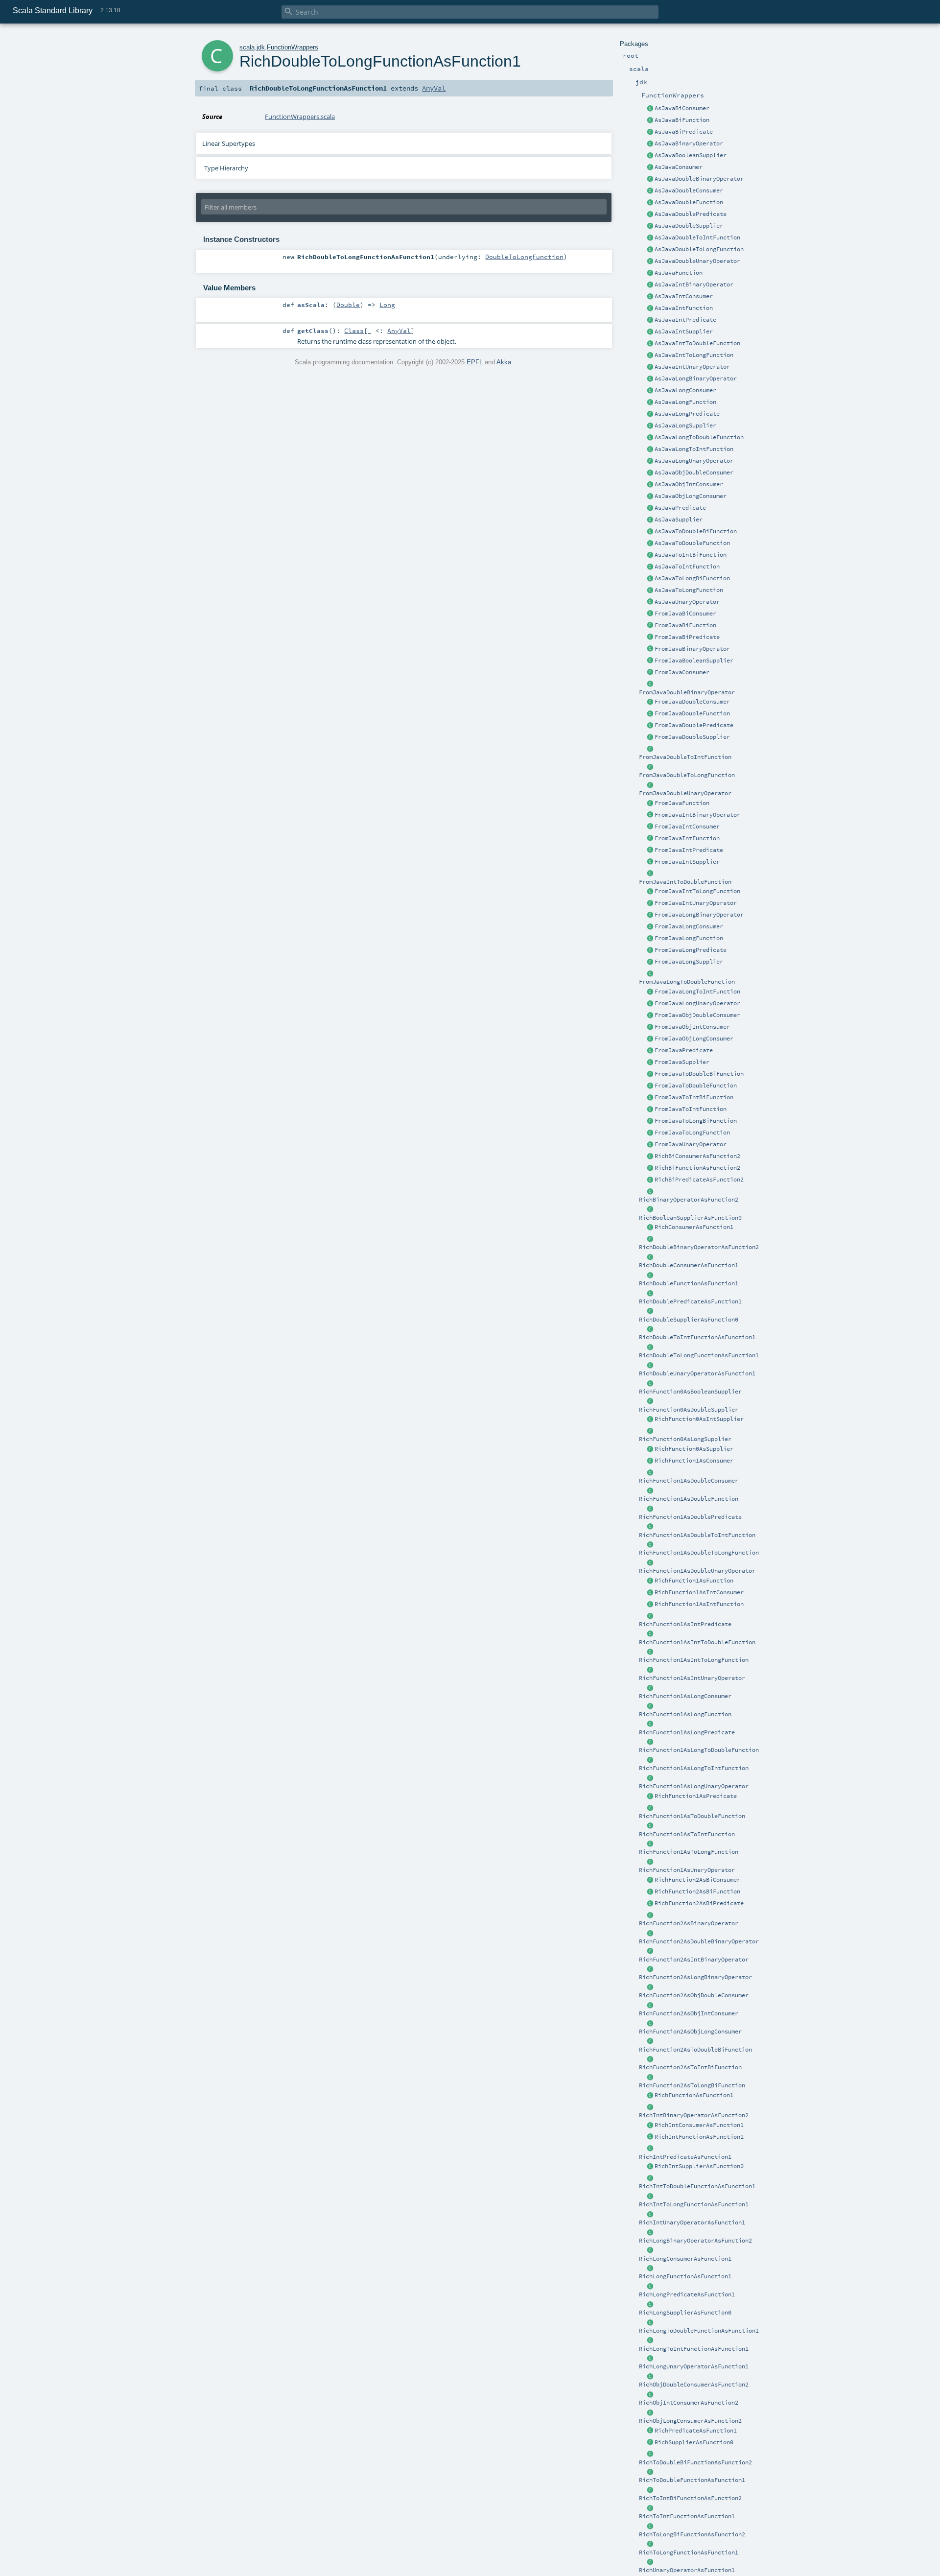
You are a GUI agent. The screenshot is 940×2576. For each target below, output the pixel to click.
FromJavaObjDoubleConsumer (697, 1015)
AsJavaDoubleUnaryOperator (697, 261)
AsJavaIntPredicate (685, 320)
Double (348, 305)
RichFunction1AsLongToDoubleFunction (699, 1750)
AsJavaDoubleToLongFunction (699, 249)
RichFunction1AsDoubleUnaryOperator (697, 1571)
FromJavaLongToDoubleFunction (687, 982)
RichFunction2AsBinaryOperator (689, 1923)
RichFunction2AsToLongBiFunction (692, 2085)
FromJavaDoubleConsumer (692, 702)
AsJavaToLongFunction (689, 590)
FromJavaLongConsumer (689, 926)
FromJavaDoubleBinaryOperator (687, 692)
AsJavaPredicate (680, 508)
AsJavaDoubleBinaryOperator (699, 179)
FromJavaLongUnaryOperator (697, 1003)
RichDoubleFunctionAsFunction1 (689, 1283)
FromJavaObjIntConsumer (692, 1027)
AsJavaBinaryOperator (689, 143)
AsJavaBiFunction (682, 120)
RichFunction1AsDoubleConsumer (689, 1481)
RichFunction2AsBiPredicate (699, 1903)
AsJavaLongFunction (685, 402)
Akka (504, 362)
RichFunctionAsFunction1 (694, 2095)
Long (387, 305)
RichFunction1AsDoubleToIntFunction (697, 1535)
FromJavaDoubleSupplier (692, 737)
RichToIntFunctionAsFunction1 (687, 2516)
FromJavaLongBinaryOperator (699, 915)
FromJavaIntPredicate (689, 850)
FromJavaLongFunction (689, 938)
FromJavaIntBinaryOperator (697, 815)
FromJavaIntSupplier (687, 862)
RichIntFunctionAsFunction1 (699, 2137)
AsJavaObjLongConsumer (691, 496)
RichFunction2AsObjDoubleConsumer (694, 1995)
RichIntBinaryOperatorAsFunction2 (694, 2115)
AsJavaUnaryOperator (687, 602)
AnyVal (434, 88)
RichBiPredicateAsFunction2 (699, 1180)
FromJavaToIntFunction (691, 1109)
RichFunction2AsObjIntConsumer (689, 2013)
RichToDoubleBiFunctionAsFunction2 (695, 2462)
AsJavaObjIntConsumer (689, 484)
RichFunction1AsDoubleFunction (689, 1499)
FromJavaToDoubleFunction (696, 1086)
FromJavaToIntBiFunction (694, 1097)
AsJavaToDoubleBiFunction (696, 531)
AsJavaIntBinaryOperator (694, 284)
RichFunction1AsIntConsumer (699, 1592)
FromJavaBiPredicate (687, 637)
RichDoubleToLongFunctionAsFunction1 (699, 1355)
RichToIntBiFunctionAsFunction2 (690, 2498)
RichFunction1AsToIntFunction (687, 1834)
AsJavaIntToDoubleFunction (697, 343)
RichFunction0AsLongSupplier (685, 1439)
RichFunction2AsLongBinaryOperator (695, 1977)
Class (354, 331)
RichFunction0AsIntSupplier (699, 1419)
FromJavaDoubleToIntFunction (685, 757)
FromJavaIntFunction (687, 838)
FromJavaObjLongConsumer (694, 1039)
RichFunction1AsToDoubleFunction (692, 1816)
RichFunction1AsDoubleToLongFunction (699, 1553)
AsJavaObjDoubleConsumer (694, 473)
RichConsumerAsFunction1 (694, 1227)
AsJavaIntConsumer (684, 296)
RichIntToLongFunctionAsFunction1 (694, 2204)
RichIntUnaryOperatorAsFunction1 (692, 2222)
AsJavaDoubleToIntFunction (697, 237)
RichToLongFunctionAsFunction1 (689, 2552)
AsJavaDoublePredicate (691, 214)
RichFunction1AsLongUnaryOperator (694, 1786)
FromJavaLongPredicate (691, 950)
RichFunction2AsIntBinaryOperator (694, 1960)
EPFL (475, 362)
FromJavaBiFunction (685, 625)
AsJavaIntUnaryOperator (692, 367)
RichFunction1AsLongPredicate (687, 1732)
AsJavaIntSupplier (684, 331)
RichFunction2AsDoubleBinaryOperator (699, 1941)
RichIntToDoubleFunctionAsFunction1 (697, 2186)
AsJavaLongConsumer (685, 390)
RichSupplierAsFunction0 (694, 2442)
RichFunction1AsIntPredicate (685, 1624)
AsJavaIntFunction (684, 308)
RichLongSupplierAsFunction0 (685, 2313)
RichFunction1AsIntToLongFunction (694, 1660)
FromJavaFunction (682, 803)
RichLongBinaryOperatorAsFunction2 (695, 2241)
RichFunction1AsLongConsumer (685, 1696)
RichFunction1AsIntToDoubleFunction (697, 1642)
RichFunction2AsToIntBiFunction (690, 2067)
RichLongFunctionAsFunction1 (685, 2276)
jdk (261, 47)
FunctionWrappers (293, 47)
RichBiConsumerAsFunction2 (697, 1156)
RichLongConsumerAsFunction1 (685, 2259)
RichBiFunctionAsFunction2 (697, 1168)
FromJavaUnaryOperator (691, 1144)
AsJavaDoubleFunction (689, 202)
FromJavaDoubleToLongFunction (687, 775)
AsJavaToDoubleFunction (692, 543)
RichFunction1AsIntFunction (699, 1604)
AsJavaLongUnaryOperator (694, 461)
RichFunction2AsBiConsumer (697, 1880)
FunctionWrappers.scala (300, 117)
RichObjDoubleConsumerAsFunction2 (694, 2385)
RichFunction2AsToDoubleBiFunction (695, 2050)
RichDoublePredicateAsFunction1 (690, 1301)
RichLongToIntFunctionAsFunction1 (694, 2349)
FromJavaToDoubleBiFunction (699, 1074)
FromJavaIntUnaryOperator (696, 903)
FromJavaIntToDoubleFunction (685, 882)
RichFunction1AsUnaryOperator (687, 1870)
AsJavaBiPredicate (684, 132)
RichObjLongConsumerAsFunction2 (690, 2421)
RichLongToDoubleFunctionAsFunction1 (699, 2331)
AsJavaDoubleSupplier (689, 226)
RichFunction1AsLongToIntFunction (694, 1768)
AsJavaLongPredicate (687, 414)
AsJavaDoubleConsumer (689, 190)
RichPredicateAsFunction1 (696, 2431)
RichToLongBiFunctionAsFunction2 (692, 2534)
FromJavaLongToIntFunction (697, 992)
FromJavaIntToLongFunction (697, 891)
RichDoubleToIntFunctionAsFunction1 (697, 1337)
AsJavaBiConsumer (682, 108)
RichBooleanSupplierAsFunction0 (690, 1218)
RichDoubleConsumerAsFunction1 (689, 1265)
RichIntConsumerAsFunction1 (699, 2125)
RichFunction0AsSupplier (694, 1449)
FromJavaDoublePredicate (694, 725)
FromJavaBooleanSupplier (694, 661)
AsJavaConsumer (679, 167)
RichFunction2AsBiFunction (697, 1891)
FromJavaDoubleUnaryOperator (685, 793)
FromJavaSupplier (682, 1062)
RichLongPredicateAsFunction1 (687, 2294)
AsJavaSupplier (679, 520)
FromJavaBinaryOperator (692, 649)
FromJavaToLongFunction (692, 1133)
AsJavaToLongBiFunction (692, 578)
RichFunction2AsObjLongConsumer (690, 2032)
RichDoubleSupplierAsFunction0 (689, 1320)
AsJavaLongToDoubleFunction (699, 437)
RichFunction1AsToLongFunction (689, 1852)
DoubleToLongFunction (524, 257)
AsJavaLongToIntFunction (694, 449)
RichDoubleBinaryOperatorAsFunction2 (699, 1247)
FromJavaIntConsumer (687, 827)
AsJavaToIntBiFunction (691, 555)
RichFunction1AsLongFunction (685, 1714)
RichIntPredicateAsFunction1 (685, 2157)
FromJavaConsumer (682, 672)
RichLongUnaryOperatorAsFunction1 (694, 2366)
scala (247, 47)
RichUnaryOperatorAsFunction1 (687, 2570)
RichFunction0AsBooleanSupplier (690, 1392)
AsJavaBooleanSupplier (691, 155)
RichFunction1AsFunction (694, 1581)
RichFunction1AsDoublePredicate (690, 1517)
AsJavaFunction (679, 273)
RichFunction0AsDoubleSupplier (689, 1410)
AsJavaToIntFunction (687, 567)
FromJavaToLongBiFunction (696, 1121)
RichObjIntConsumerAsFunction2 (689, 2403)
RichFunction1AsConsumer (694, 1461)
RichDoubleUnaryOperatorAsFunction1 (697, 1373)
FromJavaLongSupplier (689, 962)
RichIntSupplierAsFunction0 (699, 2166)
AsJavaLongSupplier (685, 425)
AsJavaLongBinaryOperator (696, 378)
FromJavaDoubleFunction (692, 713)
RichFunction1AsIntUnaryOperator (692, 1678)
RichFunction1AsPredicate (696, 1796)
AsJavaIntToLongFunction (694, 355)
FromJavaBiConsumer (685, 614)
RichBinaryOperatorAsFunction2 (689, 1200)
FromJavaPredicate (684, 1050)
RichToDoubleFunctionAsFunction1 (692, 2480)
